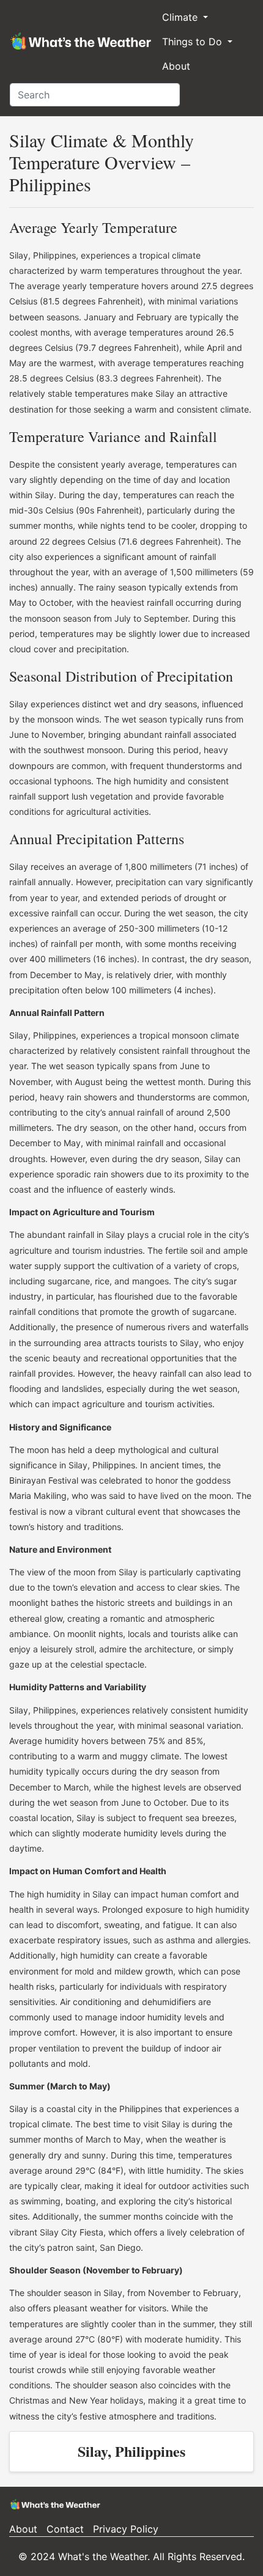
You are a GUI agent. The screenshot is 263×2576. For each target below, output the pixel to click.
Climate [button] (181, 17)
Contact (65, 2529)
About (176, 66)
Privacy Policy (126, 2529)
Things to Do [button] (194, 42)
